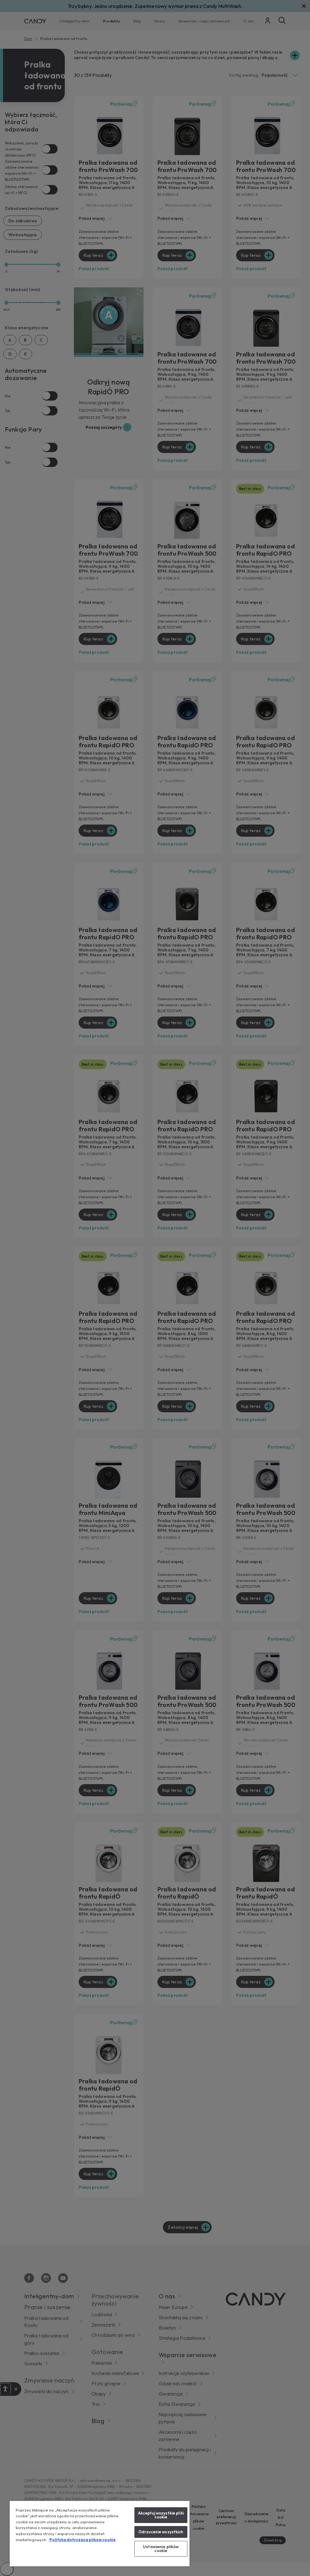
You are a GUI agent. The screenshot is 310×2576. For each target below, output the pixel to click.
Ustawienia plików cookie (161, 2549)
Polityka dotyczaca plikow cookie (82, 2540)
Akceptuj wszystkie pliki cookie (161, 2515)
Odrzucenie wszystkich (161, 2532)
